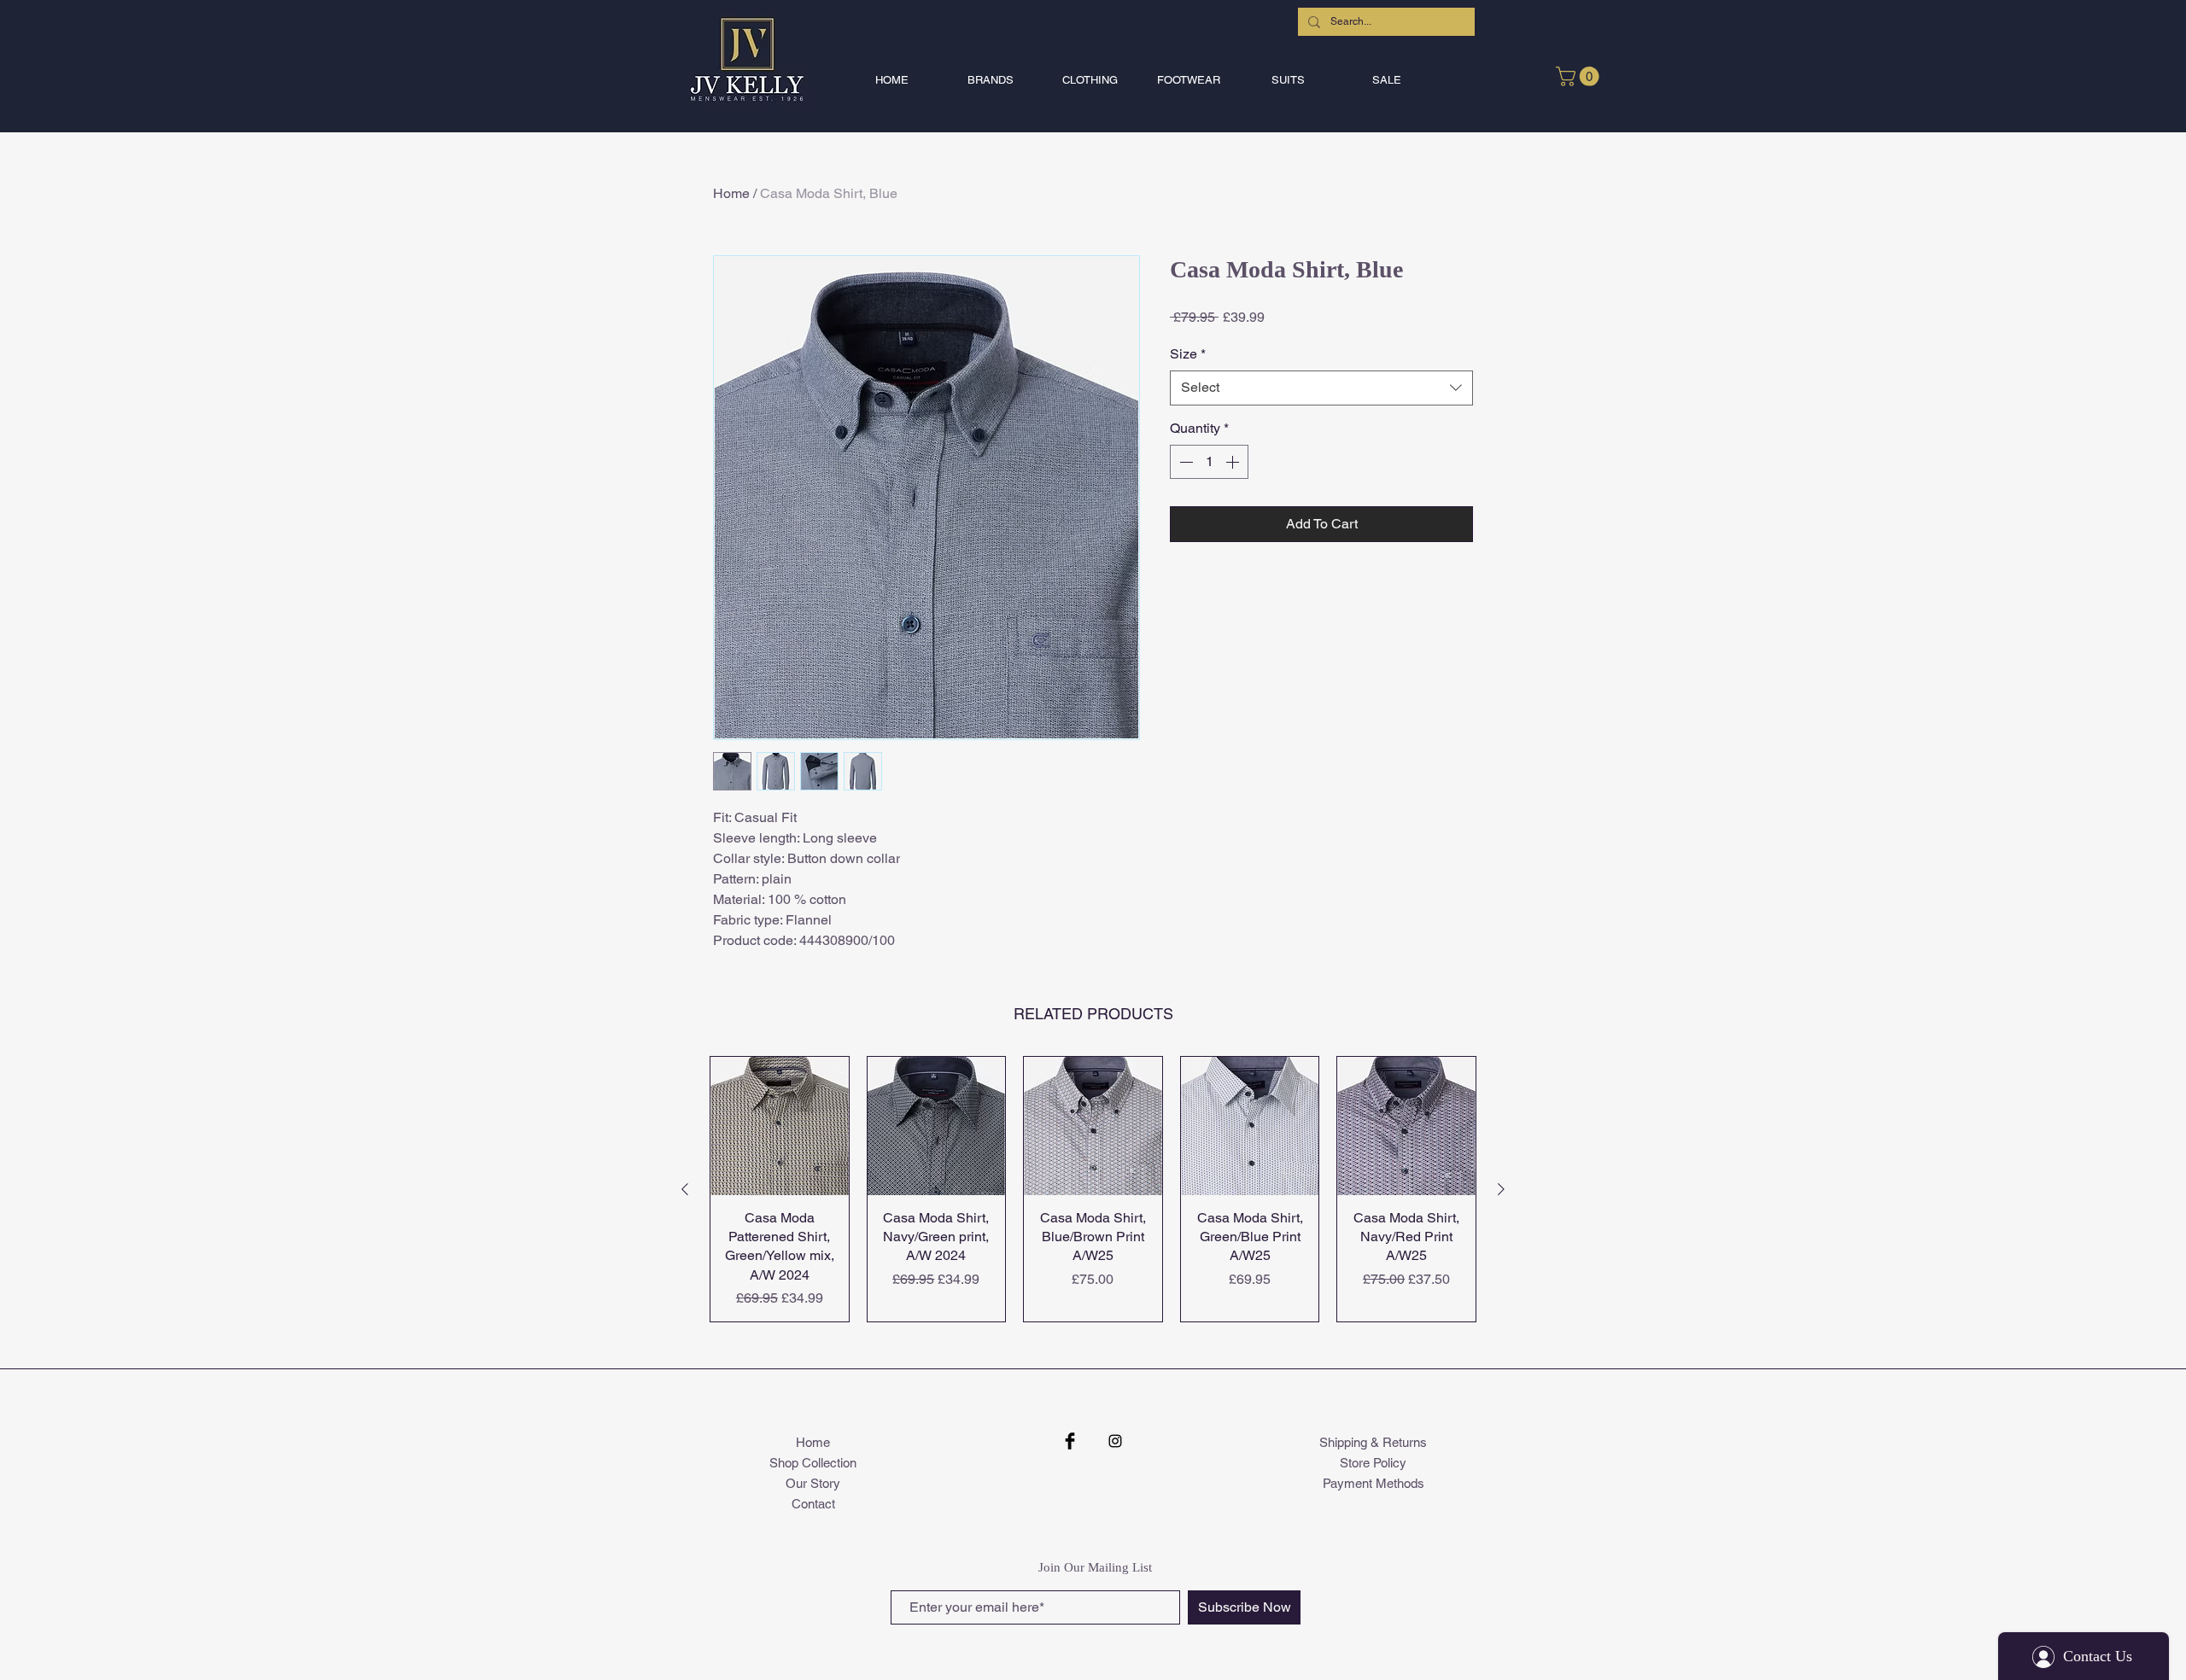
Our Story (813, 1483)
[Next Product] (1501, 1189)
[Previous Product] (685, 1189)
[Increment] (1234, 462)
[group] (1093, 1189)
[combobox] (1321, 388)
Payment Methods (1374, 1483)
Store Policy (1373, 1463)
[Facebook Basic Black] (1070, 1441)
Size (1188, 354)
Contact (813, 1504)
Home (731, 193)
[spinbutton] (1209, 462)
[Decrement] (1184, 462)
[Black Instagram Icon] (1115, 1441)
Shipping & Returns (1373, 1442)
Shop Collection (813, 1463)
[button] (991, 80)
